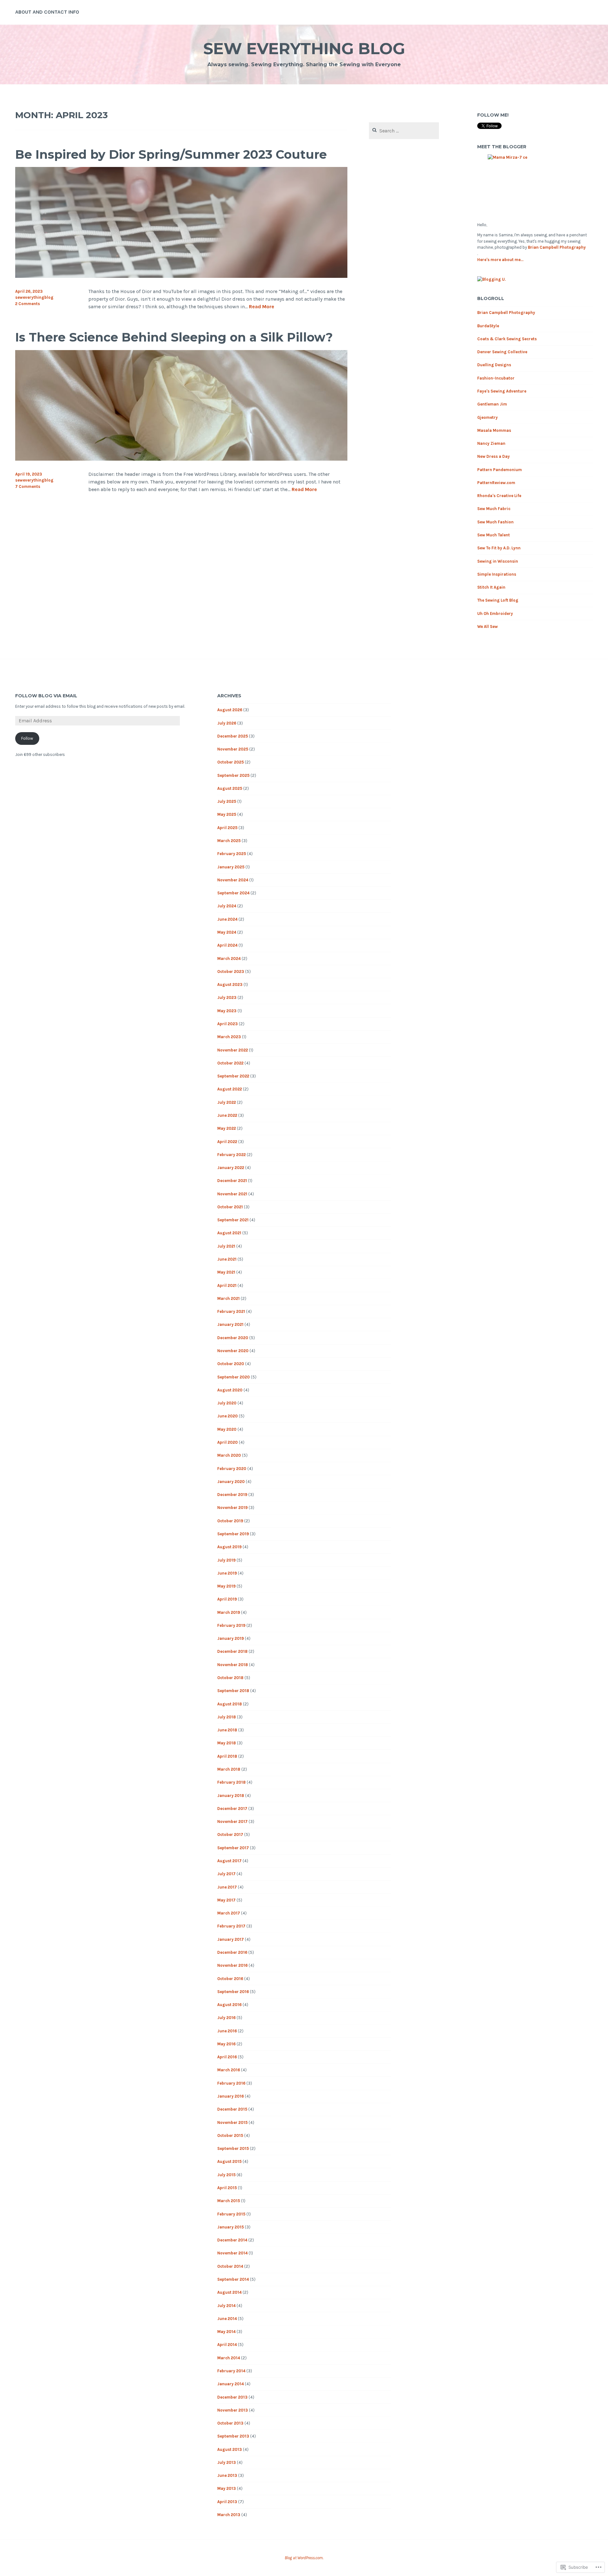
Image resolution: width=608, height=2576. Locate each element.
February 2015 (231, 2214)
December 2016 (232, 1952)
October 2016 (230, 1979)
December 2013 (232, 2397)
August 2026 (230, 710)
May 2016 (226, 2044)
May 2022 (227, 1128)
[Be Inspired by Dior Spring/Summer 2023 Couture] (181, 276)
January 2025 (231, 867)
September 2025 (233, 775)
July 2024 (227, 906)
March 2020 (229, 1455)
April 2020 (228, 1442)
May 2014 (226, 2332)
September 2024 (233, 893)
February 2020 (232, 1469)
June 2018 (227, 1730)
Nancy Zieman (491, 443)
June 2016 (227, 2031)
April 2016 (227, 2057)
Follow (27, 738)
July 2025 (227, 801)
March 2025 (229, 841)
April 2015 (227, 2188)
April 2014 (227, 2345)
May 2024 (227, 932)
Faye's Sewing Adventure (502, 391)
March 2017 (229, 1913)
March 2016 (229, 2070)
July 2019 (226, 1560)
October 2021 (230, 1207)
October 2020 (231, 1364)
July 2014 (226, 2306)
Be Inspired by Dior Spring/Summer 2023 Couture (171, 154)
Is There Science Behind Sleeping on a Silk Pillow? (174, 337)
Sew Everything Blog (304, 49)
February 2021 (231, 1311)
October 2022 (230, 1063)
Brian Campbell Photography (557, 247)
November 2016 (232, 1965)
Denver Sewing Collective (502, 352)
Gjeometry (488, 417)
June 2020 (228, 1416)
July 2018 (227, 1717)
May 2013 (227, 2488)
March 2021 (228, 1298)
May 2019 (226, 1586)
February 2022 (231, 1155)
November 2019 (232, 1508)
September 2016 (233, 1992)
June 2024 (227, 919)
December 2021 (232, 1181)
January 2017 (231, 1939)
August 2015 (229, 2161)
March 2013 (229, 2515)
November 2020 (233, 1351)
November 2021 (232, 1194)
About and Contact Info (47, 12)
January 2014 (231, 2384)
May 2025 (227, 814)
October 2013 (230, 2423)
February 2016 (231, 2083)
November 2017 (232, 1822)
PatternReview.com (496, 483)
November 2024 (233, 880)
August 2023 (230, 984)
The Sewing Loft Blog (498, 600)
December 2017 (232, 1809)
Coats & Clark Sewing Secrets (507, 339)
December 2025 (233, 736)
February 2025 (232, 854)
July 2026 (227, 723)
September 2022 (233, 1076)
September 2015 (233, 2148)
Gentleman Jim (492, 404)
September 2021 (233, 1220)
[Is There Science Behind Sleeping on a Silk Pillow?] (181, 459)
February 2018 (231, 1782)
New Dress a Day (494, 456)
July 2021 (226, 1246)
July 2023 (227, 997)
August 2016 (229, 2005)
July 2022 (227, 1102)
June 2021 (227, 1259)
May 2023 (227, 1011)
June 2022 (227, 1115)
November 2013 (233, 2410)
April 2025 (227, 828)
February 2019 (231, 1625)
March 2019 (229, 1612)
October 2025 (231, 762)
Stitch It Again (491, 587)
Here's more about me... (500, 260)
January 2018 (231, 1796)
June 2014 (227, 2319)
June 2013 (227, 2475)
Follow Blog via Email (46, 696)
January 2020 (231, 1482)
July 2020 (227, 1403)
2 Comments (28, 304)
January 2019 (231, 1638)
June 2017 (227, 1887)
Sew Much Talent (494, 535)
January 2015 (231, 2227)
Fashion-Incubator (496, 378)
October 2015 (230, 2135)
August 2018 (230, 1704)
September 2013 (233, 2436)
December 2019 (232, 1495)
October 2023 (231, 972)
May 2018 (227, 1743)
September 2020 (234, 1377)
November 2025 (233, 749)
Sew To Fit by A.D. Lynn (499, 548)
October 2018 (230, 1678)
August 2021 (229, 1233)
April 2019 (227, 1599)
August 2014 (229, 2292)
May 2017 (226, 1900)
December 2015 (232, 2109)
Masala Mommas (494, 430)
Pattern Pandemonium (500, 470)
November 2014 (232, 2253)
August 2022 (230, 1089)
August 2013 (230, 2449)
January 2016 (231, 2096)
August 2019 (229, 1547)
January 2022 (231, 1168)
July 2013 (227, 2462)
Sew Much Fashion (495, 522)
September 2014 (233, 2279)
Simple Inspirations (497, 574)
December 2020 (233, 1338)
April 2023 (228, 1024)
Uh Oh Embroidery (495, 614)
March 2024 (229, 959)
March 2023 (229, 1037)
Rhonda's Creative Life (499, 496)
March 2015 (229, 2201)
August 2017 (229, 1861)
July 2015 (226, 2175)
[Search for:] (404, 131)
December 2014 (232, 2240)
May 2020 (227, 1429)
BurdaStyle (488, 326)
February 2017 (231, 1926)
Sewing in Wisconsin (498, 561)
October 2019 (230, 1521)
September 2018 (233, 1691)
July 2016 (226, 2018)
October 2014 (230, 2266)
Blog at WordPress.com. (304, 2558)
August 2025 (230, 788)
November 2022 (233, 1050)
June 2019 (227, 1573)
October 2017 (230, 1835)
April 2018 (227, 1756)
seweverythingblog (34, 297)
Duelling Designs (494, 365)
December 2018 (232, 1651)
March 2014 (229, 2358)
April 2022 (227, 1142)
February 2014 (231, 2371)
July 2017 (226, 1874)
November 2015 (232, 2122)
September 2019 (233, 1534)
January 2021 (230, 1324)
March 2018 (229, 1769)
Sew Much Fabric (494, 509)
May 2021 (226, 1272)
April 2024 (227, 945)
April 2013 (227, 2502)
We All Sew (488, 626)
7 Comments (28, 486)
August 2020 (230, 1390)
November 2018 (233, 1665)
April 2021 (227, 1285)
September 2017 (233, 1848)
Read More (262, 307)
